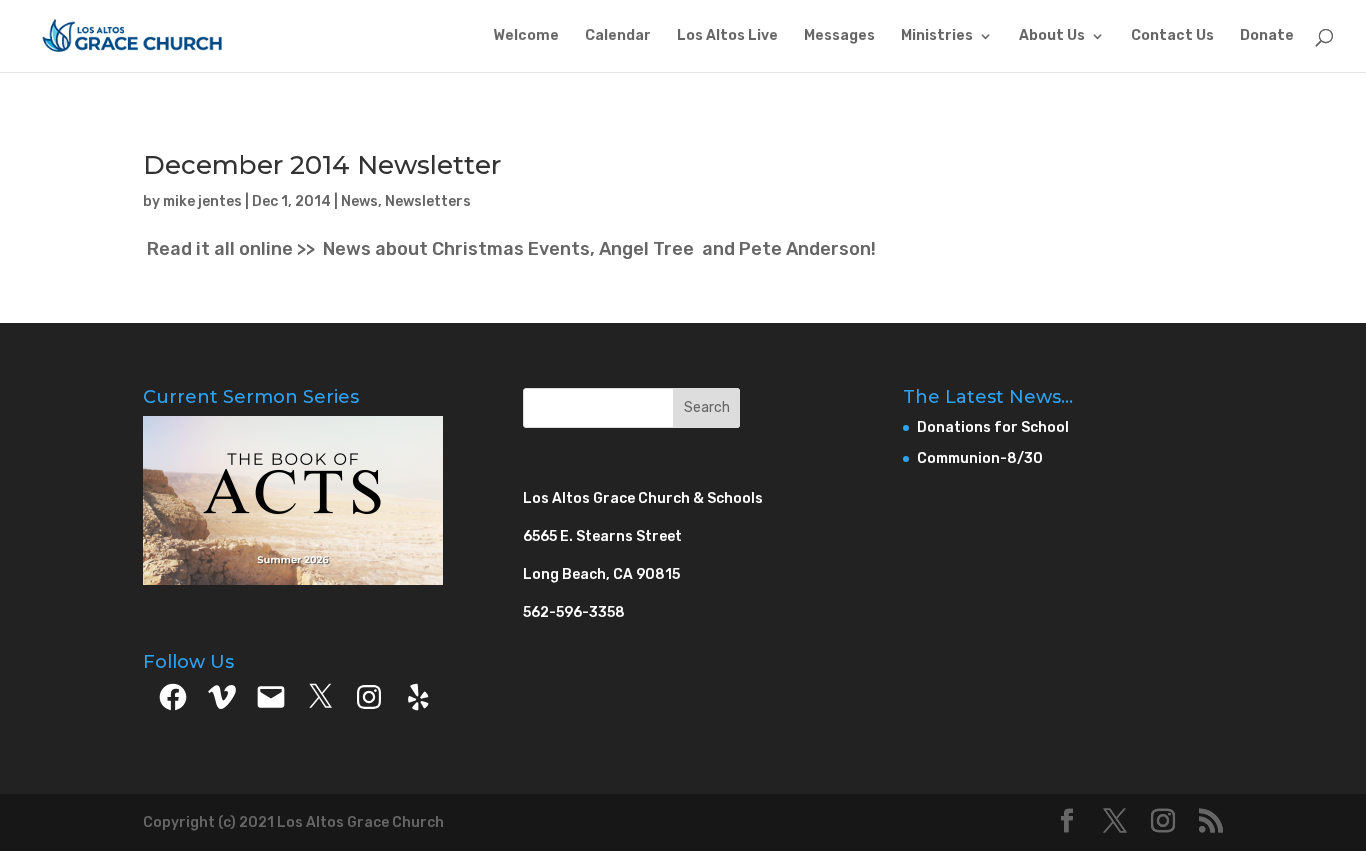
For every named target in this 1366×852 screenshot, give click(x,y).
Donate (1267, 36)
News (359, 201)
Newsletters (428, 201)
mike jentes (202, 201)
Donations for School (993, 427)
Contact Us (1172, 36)
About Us (1052, 36)
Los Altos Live (727, 36)
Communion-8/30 (980, 458)
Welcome (526, 36)
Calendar (618, 36)
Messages (839, 36)
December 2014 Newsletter (322, 165)
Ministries (937, 36)
